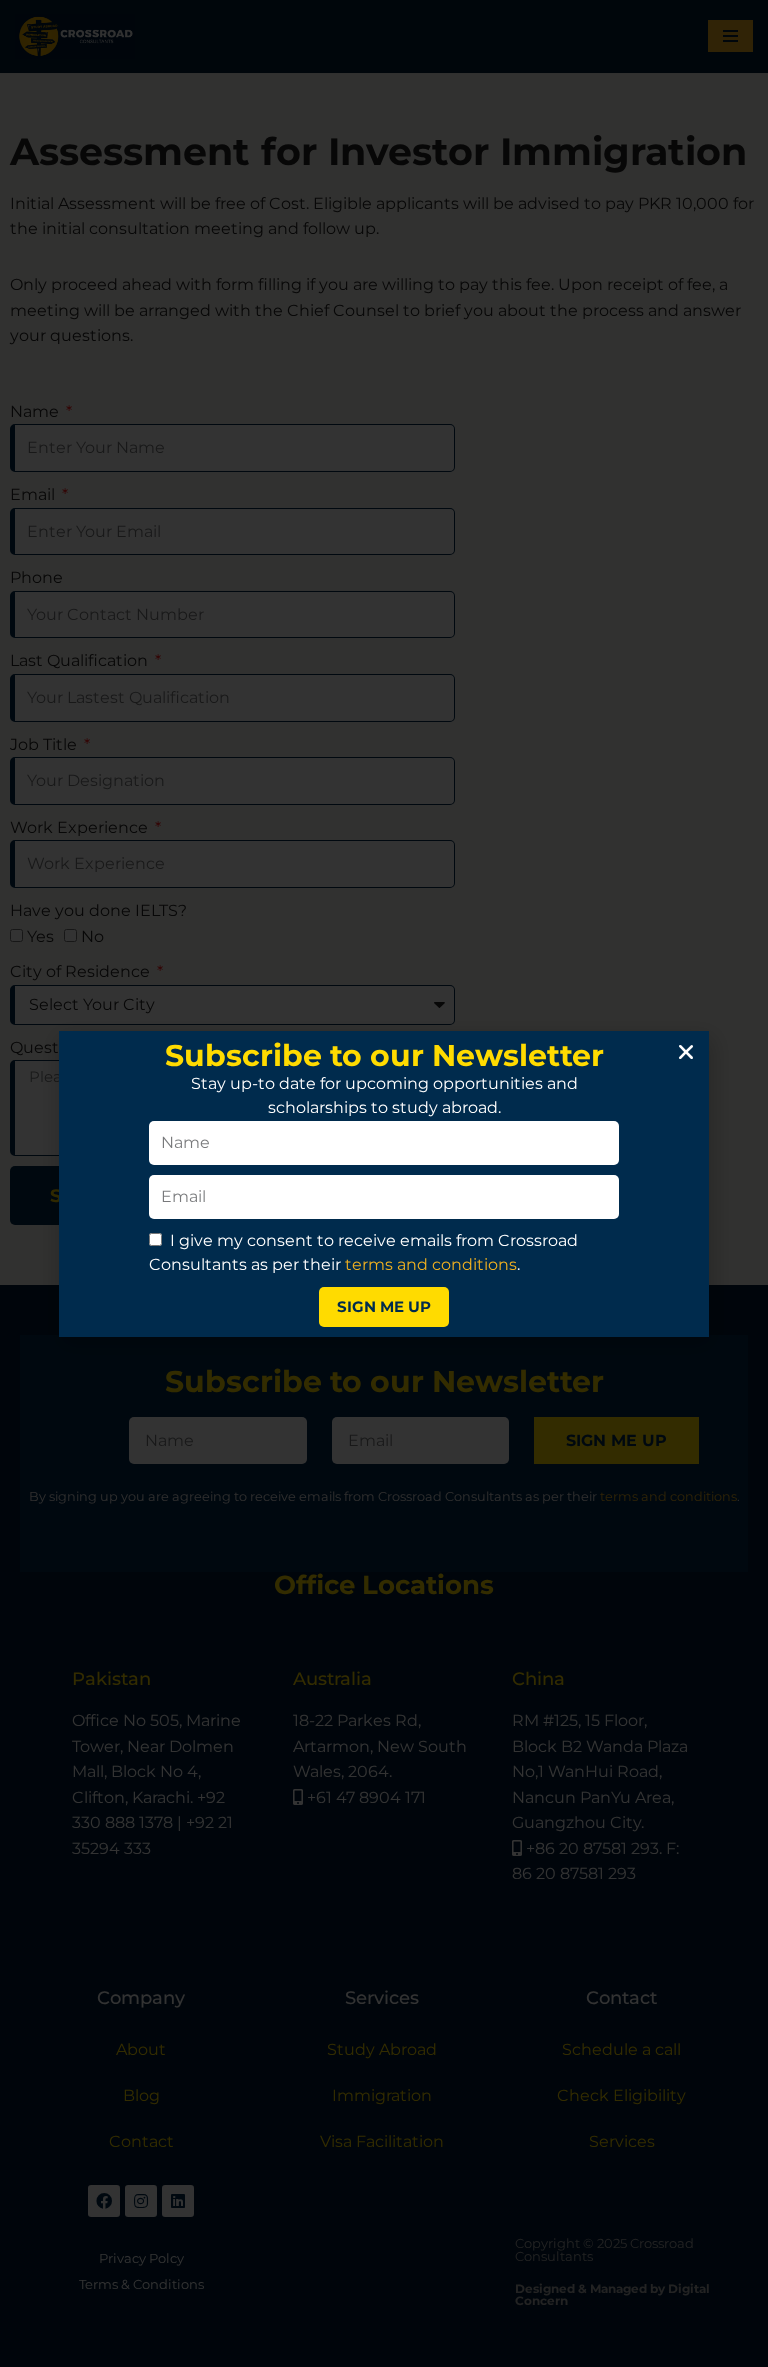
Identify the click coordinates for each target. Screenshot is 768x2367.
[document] (384, 1183)
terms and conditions (431, 1264)
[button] (686, 1052)
